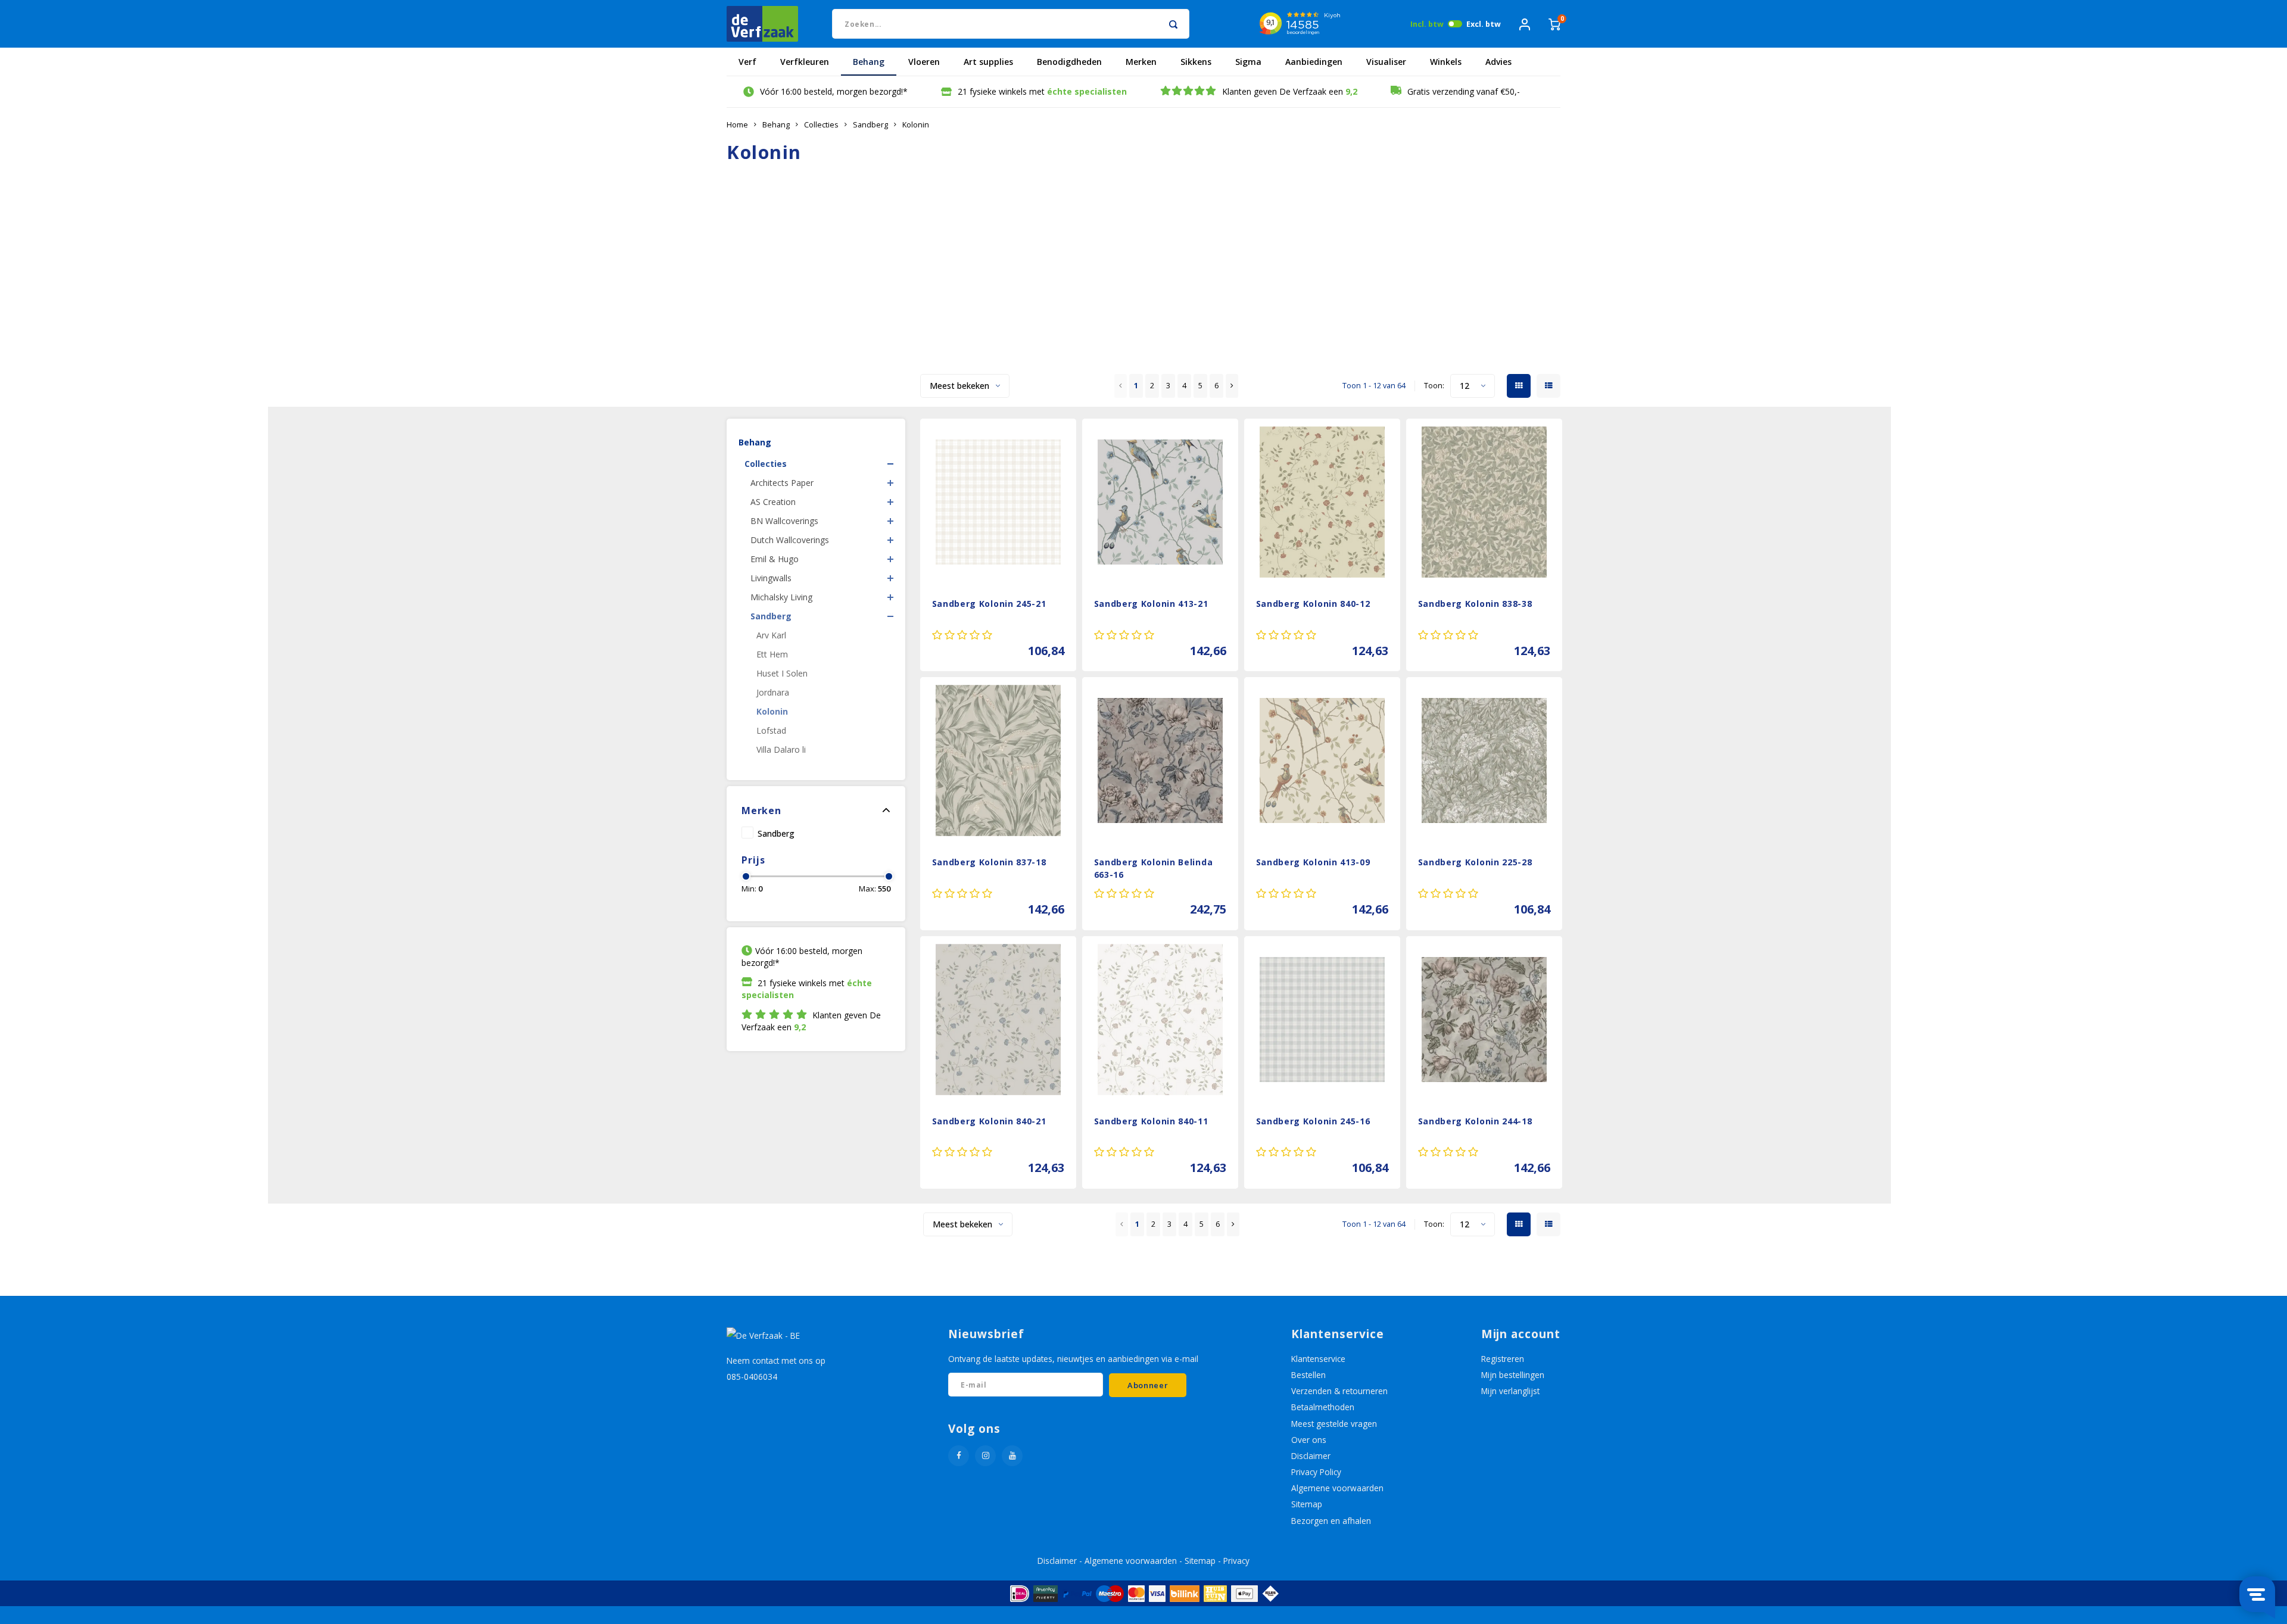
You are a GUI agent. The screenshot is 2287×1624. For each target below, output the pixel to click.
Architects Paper (782, 483)
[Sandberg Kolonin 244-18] (1484, 1020)
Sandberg (870, 125)
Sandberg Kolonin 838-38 (1475, 604)
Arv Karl (771, 635)
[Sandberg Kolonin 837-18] (998, 760)
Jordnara (773, 692)
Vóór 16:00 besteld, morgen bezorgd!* (834, 91)
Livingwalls (771, 578)
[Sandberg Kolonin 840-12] (1322, 502)
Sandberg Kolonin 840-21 (989, 1121)
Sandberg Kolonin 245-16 (1313, 1121)
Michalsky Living (781, 597)
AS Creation (773, 502)
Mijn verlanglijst (1510, 1391)
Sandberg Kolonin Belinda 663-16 (1154, 868)
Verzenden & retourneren (1339, 1391)
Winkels (1446, 62)
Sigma (1248, 62)
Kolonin (916, 125)
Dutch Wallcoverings (790, 540)
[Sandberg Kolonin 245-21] (998, 502)
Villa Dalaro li (781, 749)
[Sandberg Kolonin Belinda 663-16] (1160, 760)
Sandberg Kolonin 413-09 (1313, 862)
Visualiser (1386, 62)
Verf (747, 62)
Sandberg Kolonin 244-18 (1475, 1121)
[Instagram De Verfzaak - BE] (985, 1456)
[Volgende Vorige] (1232, 386)
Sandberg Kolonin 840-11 (1151, 1121)
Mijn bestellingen (1513, 1375)
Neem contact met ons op (776, 1360)
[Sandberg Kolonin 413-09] (1322, 760)
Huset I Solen (782, 673)
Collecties (821, 125)
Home (737, 125)
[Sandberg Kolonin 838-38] (1484, 502)
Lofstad (771, 730)
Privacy (1236, 1561)
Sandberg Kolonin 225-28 (1475, 862)
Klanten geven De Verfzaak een (1290, 91)
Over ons (1309, 1440)
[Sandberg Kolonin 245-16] (1322, 1020)
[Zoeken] (1173, 24)
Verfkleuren (805, 62)
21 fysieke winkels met (1042, 91)
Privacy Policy (1316, 1472)
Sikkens (1196, 62)
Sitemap (1307, 1504)
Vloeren (924, 62)
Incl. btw (1427, 24)
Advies (1498, 62)
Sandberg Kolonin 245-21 (989, 604)
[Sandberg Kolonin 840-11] (1160, 1020)
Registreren (1503, 1359)
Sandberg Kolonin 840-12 (1313, 604)
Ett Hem (772, 654)
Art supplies (988, 62)
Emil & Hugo (775, 559)
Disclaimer (1311, 1456)
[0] (1554, 24)
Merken (1141, 62)
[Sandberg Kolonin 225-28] (1484, 760)
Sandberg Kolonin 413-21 (1151, 604)
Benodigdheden (1069, 62)
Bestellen (1308, 1375)
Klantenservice (1318, 1359)
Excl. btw (1484, 24)
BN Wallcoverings (784, 521)
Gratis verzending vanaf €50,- (1464, 91)
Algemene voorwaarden (1337, 1488)
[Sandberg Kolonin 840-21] (998, 1020)
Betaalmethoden (1323, 1407)
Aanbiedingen (1314, 62)
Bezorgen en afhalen (1331, 1521)
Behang (869, 62)
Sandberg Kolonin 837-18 (989, 862)
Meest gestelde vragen (1334, 1424)
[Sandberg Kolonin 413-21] (1160, 502)
